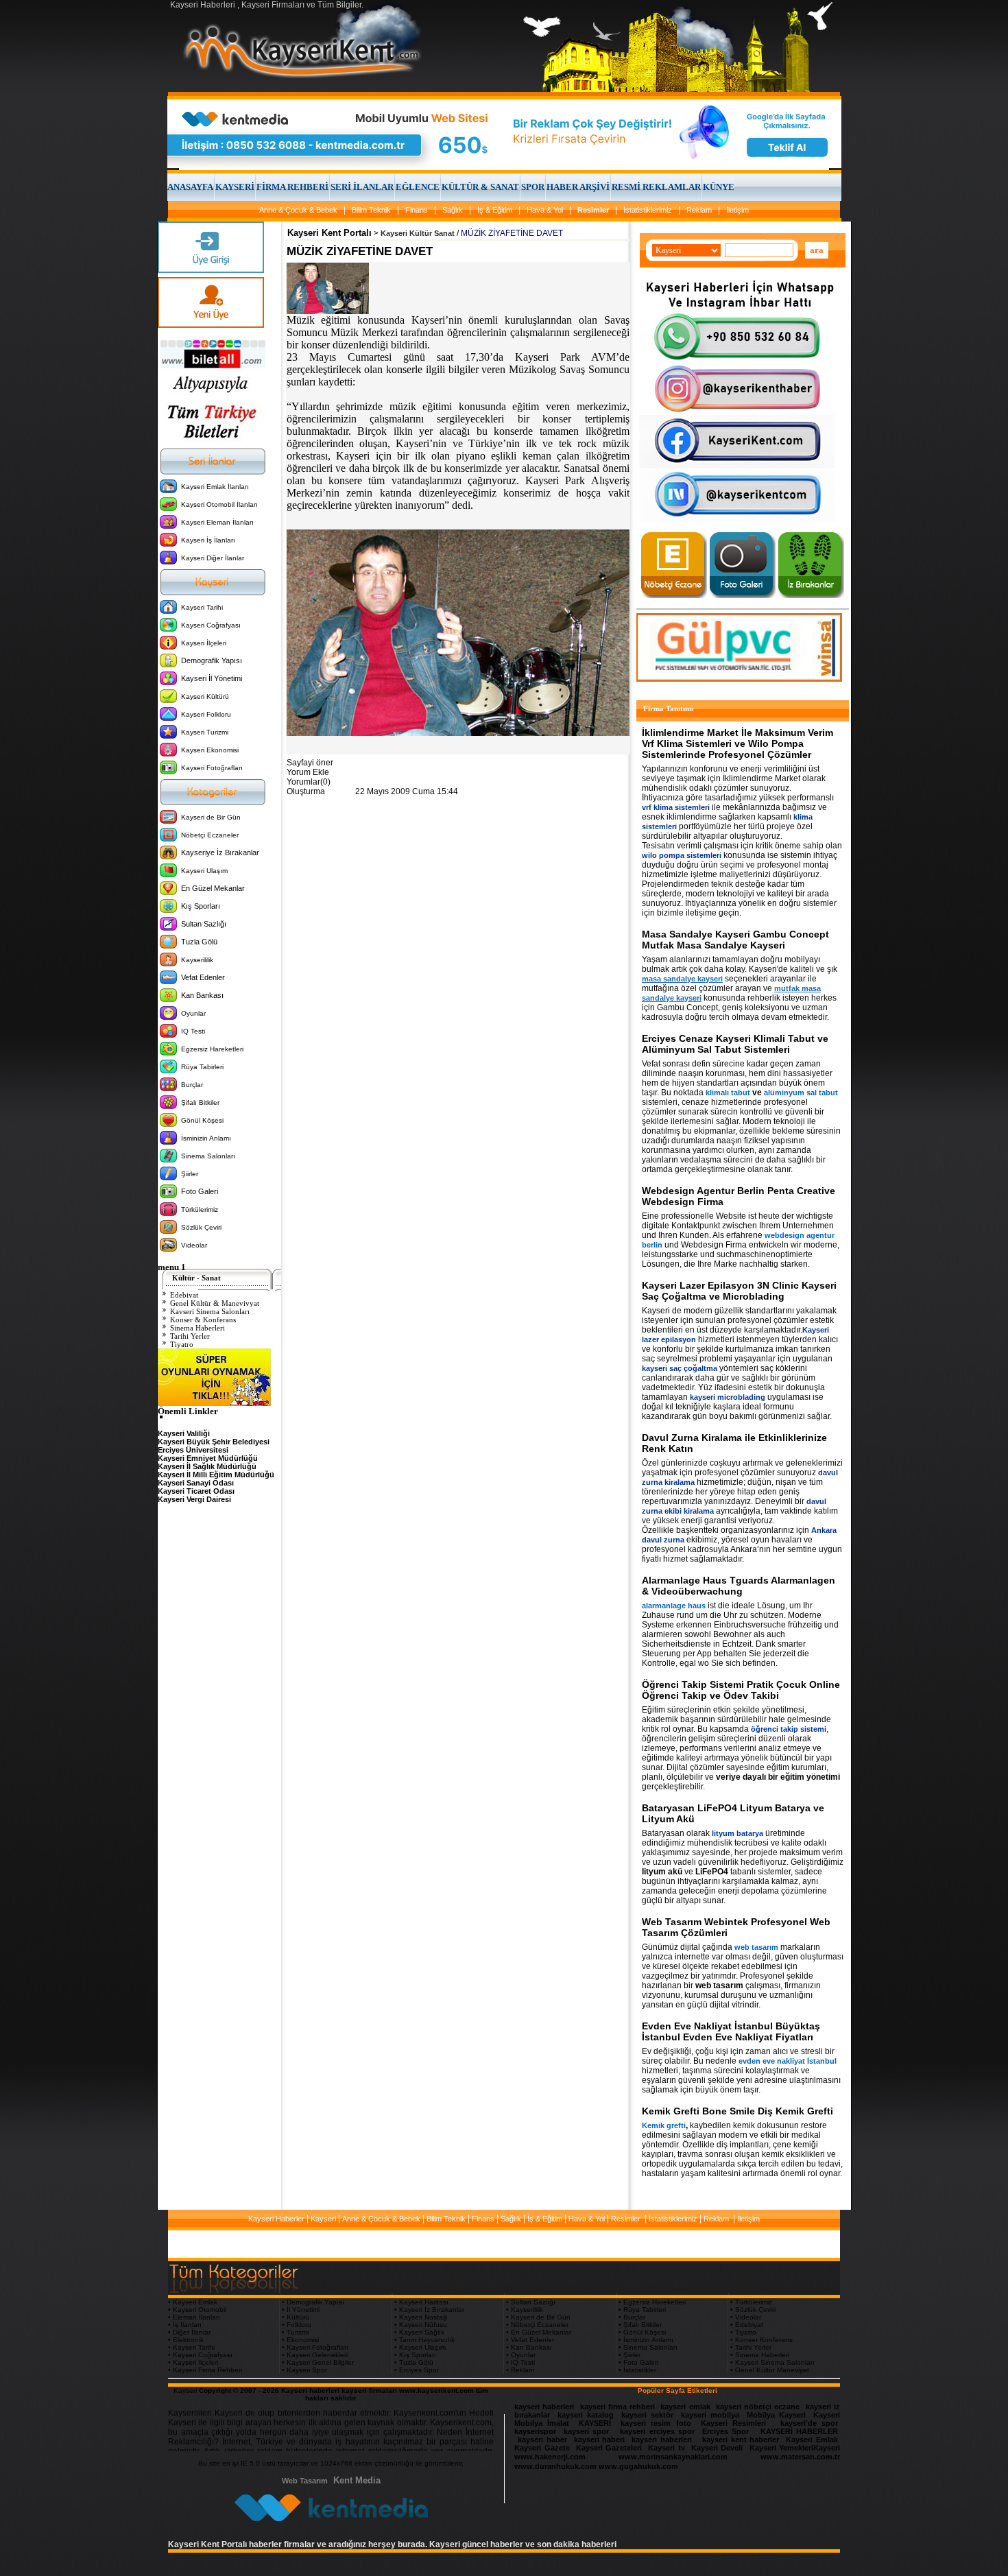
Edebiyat (184, 1295)
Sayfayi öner (310, 763)
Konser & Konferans (203, 1320)
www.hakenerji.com (550, 2457)
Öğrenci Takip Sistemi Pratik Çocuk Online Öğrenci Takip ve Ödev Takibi (741, 1690)
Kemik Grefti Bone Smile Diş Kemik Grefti (737, 2111)
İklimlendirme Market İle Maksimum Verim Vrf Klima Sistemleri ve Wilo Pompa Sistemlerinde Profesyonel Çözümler (737, 743)
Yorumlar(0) (309, 782)
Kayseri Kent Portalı (329, 233)
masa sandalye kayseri (682, 979)
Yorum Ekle (308, 772)
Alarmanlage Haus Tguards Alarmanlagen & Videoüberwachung (739, 1586)
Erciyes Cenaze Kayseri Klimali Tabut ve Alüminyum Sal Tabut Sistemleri (735, 1044)
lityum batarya (737, 1833)
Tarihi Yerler (190, 1336)
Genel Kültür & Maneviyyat (215, 1303)
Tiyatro (182, 1344)
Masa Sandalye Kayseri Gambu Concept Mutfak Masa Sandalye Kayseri (735, 940)
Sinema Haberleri (197, 1328)
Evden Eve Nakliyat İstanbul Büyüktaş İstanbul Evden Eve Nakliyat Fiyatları (731, 2031)
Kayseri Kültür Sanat (418, 233)
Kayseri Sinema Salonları (210, 1311)
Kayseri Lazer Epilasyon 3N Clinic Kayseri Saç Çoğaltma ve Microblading (739, 1291)
